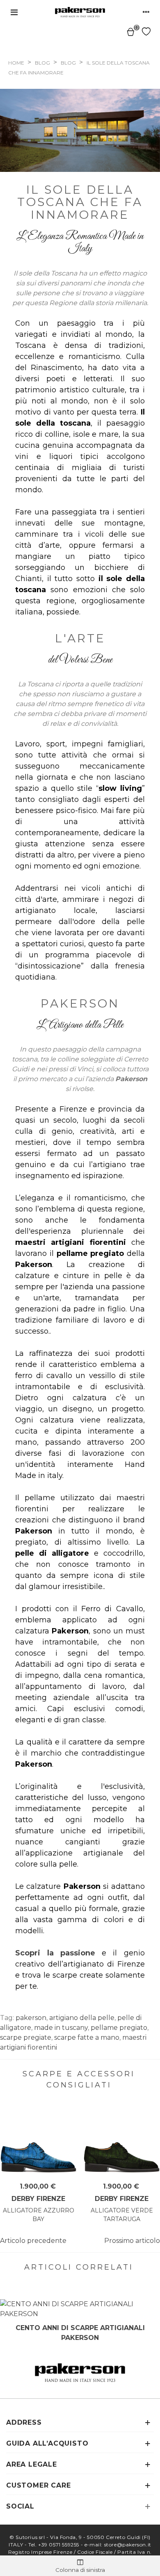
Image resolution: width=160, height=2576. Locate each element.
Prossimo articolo (132, 2241)
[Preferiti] (146, 31)
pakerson (31, 2018)
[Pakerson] (80, 12)
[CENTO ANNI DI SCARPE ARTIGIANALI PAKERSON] (80, 2309)
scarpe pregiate (26, 2037)
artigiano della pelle (82, 2018)
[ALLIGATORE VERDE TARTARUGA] (122, 2139)
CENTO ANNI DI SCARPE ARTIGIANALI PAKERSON (80, 2333)
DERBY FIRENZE (38, 2199)
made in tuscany (61, 2028)
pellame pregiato (119, 2028)
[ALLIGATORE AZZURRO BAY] (38, 2139)
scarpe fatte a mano (87, 2037)
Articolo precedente (33, 2241)
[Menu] (14, 12)
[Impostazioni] (146, 12)
